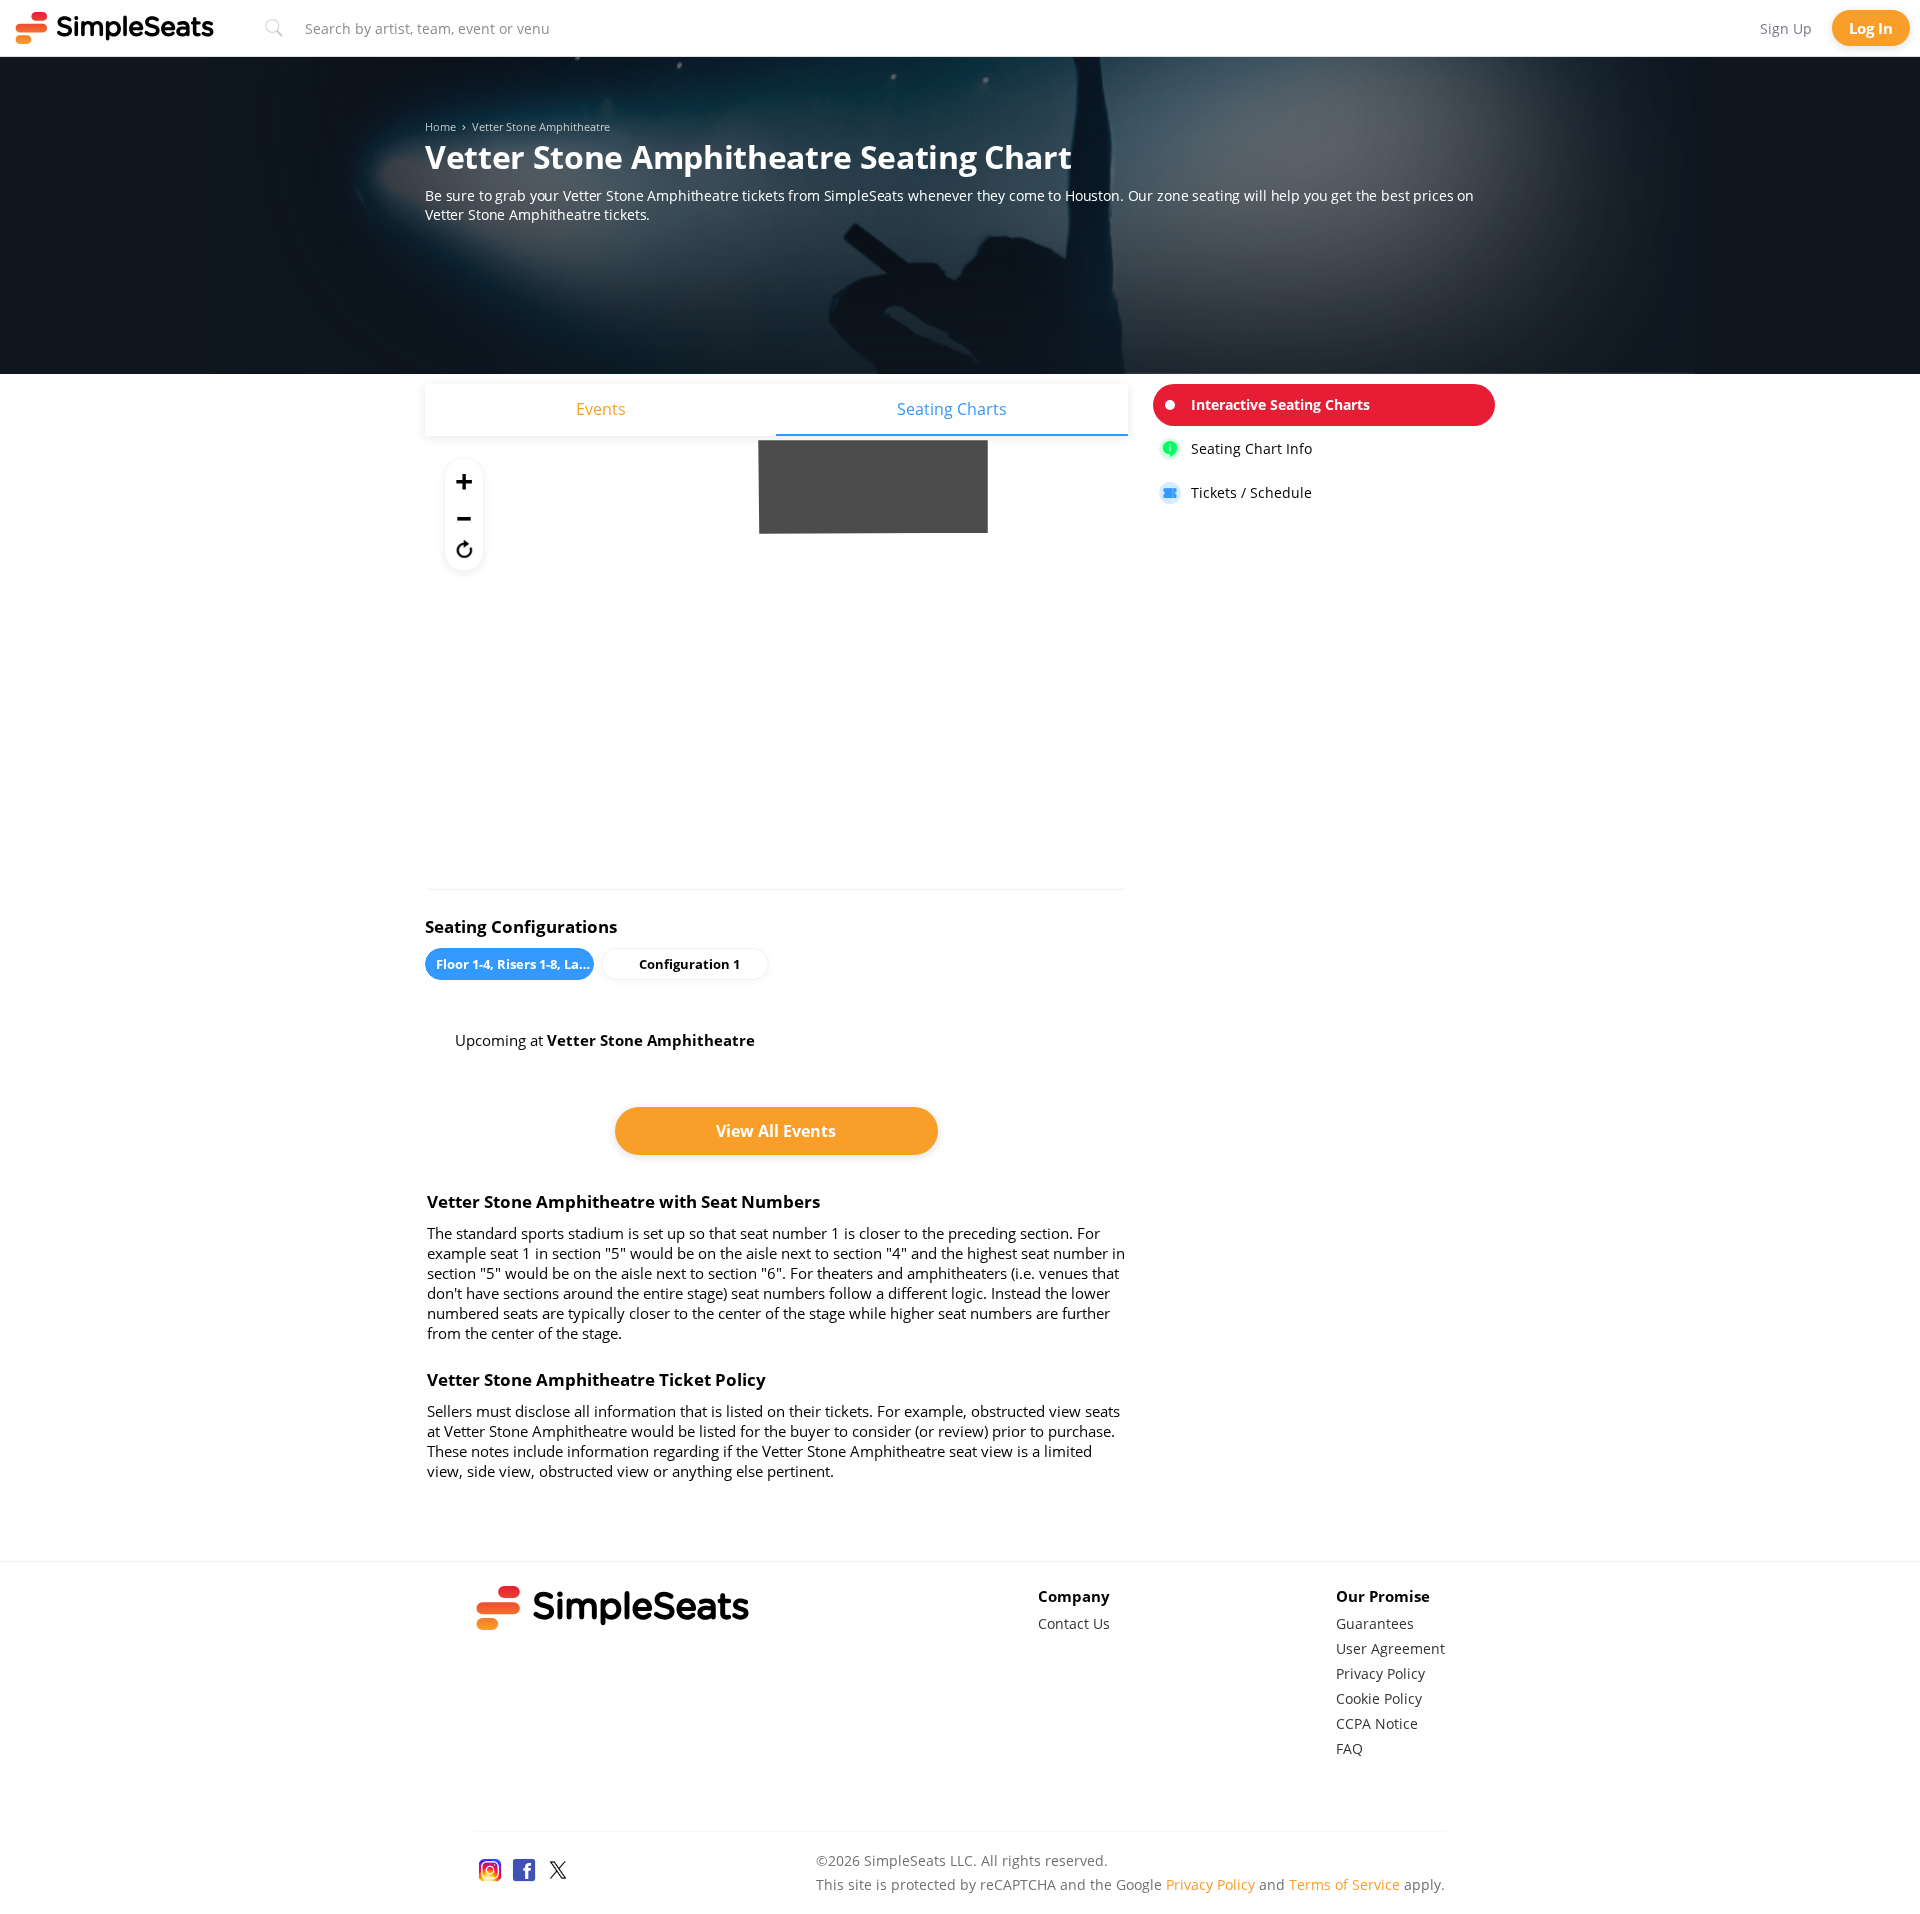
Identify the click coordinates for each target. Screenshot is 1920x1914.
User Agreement (1390, 1648)
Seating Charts (952, 409)
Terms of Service (1344, 1884)
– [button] (464, 515)
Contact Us (1074, 1623)
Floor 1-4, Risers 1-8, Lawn (515, 964)
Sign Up (1786, 28)
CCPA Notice (1377, 1723)
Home (440, 127)
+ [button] (464, 481)
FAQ (1349, 1748)
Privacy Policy (1380, 1673)
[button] (464, 549)
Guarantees (1375, 1623)
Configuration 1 (689, 964)
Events (601, 409)
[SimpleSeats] (115, 28)
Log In (1871, 28)
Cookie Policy (1379, 1698)
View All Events (776, 1131)
